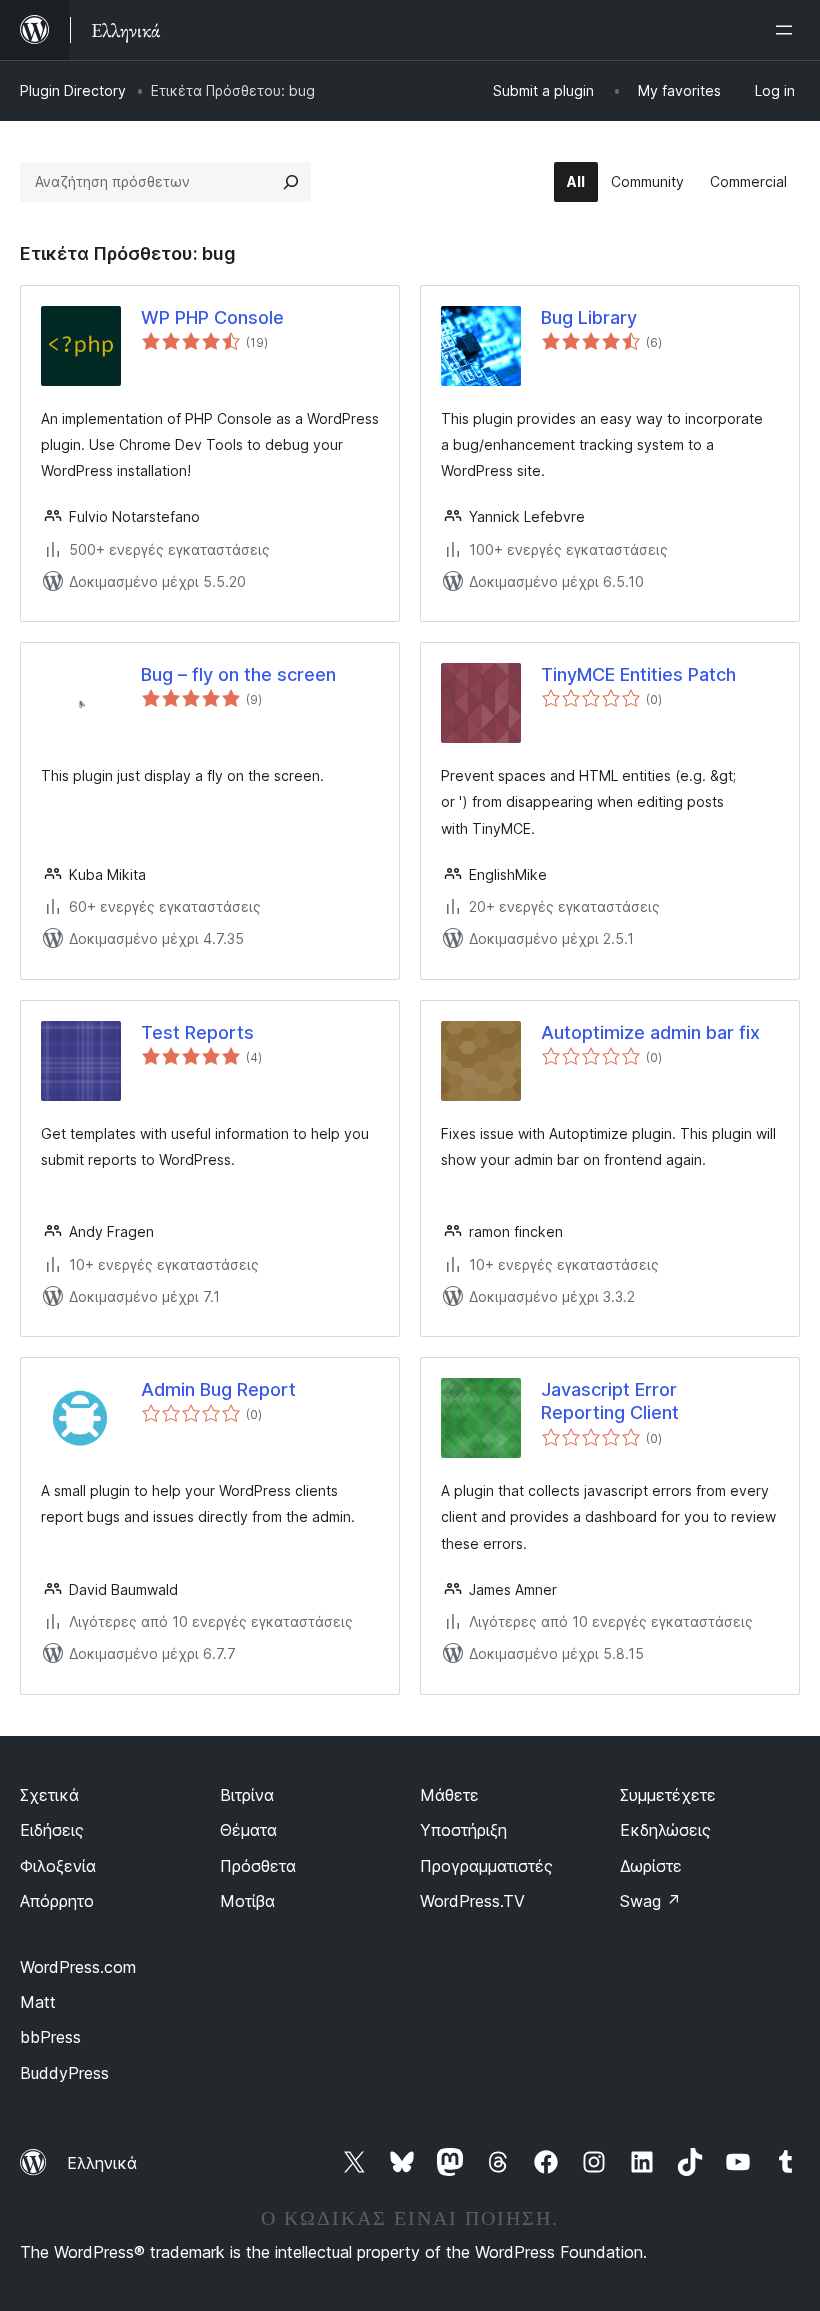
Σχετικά (49, 1795)
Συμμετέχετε (668, 1795)
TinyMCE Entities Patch (638, 674)
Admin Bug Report (218, 1389)
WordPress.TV (472, 1901)
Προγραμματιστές (486, 1866)
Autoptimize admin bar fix (650, 1032)
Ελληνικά (102, 2163)
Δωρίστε (651, 1866)
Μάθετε (449, 1795)
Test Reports (197, 1032)
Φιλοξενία (58, 1866)
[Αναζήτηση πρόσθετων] (291, 182)
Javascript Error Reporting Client (610, 1401)
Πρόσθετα (258, 1866)
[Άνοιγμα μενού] (788, 30)
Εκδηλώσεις (665, 1830)
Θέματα (248, 1830)
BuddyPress (64, 2073)
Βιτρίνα (247, 1795)
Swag (650, 1901)
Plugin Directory (73, 90)
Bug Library (589, 317)
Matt (38, 2002)
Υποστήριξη (463, 1830)
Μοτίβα (247, 1901)
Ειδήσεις (52, 1830)
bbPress (50, 2037)
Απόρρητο (57, 1901)
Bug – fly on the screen (238, 674)
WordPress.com (78, 1967)
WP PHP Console (212, 317)
